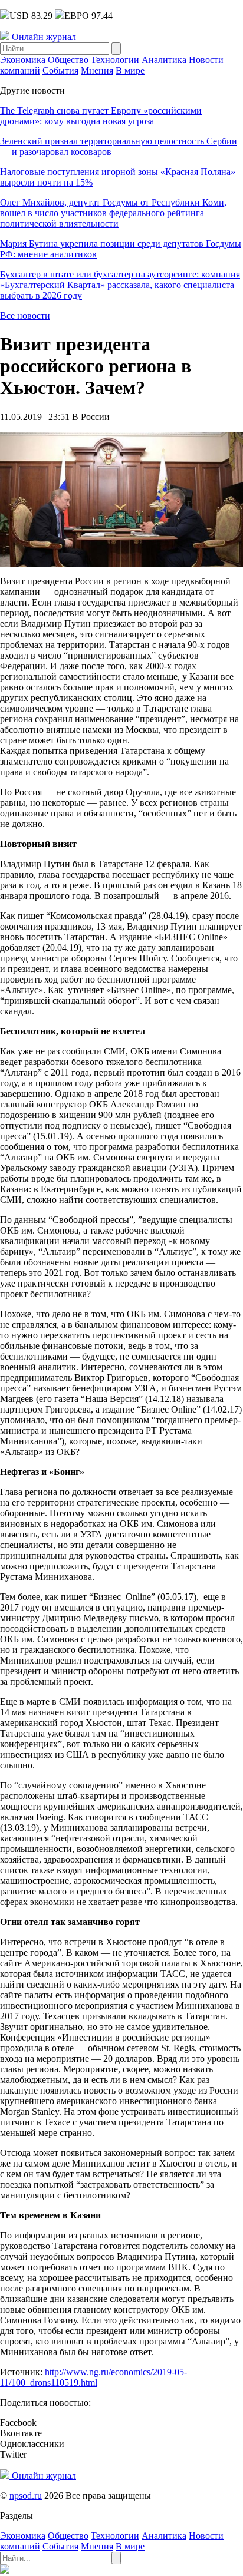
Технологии (115, 60)
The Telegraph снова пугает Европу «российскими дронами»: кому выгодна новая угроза (101, 116)
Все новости (25, 315)
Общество (68, 60)
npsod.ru (26, 2496)
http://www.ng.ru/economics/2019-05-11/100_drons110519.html (93, 2377)
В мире (130, 70)
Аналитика (164, 60)
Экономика (23, 60)
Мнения (97, 70)
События (60, 70)
